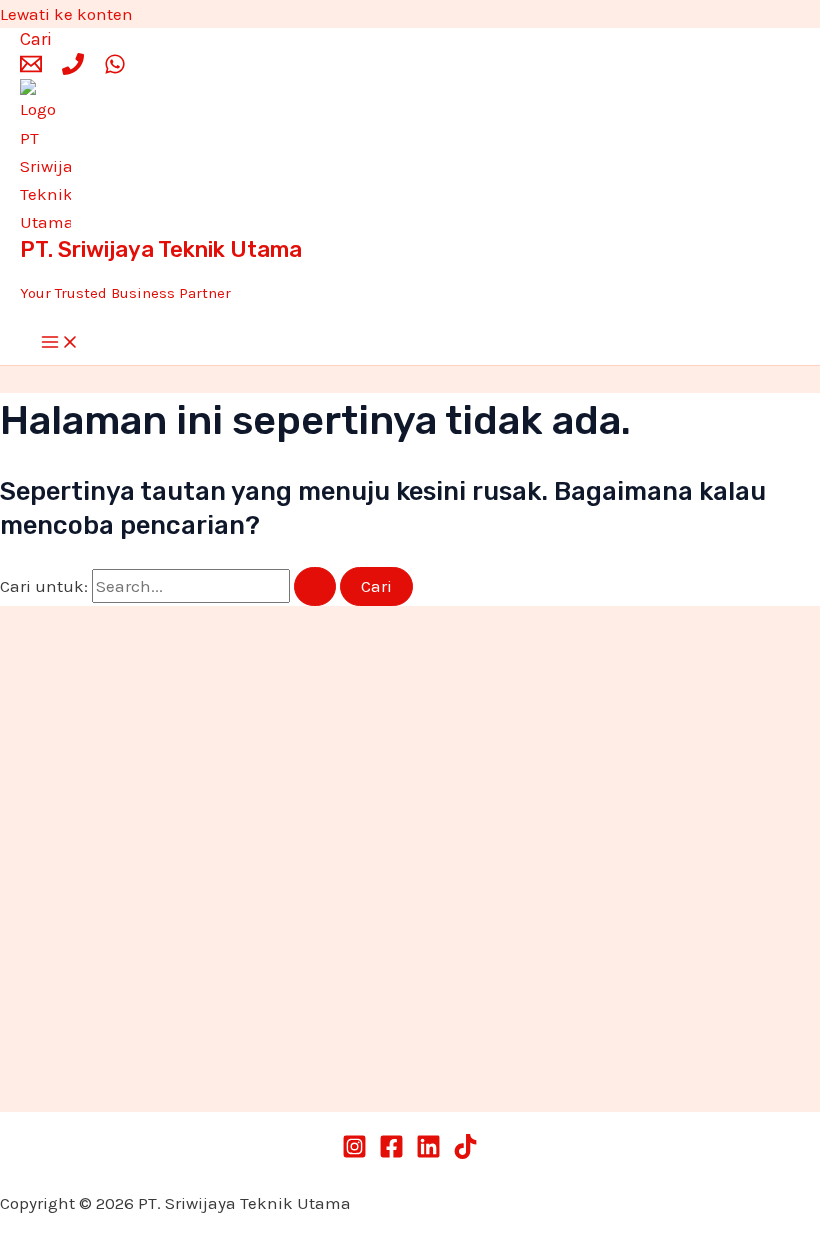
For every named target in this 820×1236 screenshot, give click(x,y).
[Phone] (73, 69)
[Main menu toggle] (60, 343)
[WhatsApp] (115, 69)
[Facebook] (391, 1153)
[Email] (31, 69)
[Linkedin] (428, 1153)
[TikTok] (465, 1153)
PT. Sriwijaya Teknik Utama (161, 249)
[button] (36, 39)
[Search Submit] (315, 586)
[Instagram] (354, 1153)
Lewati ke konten (66, 14)
